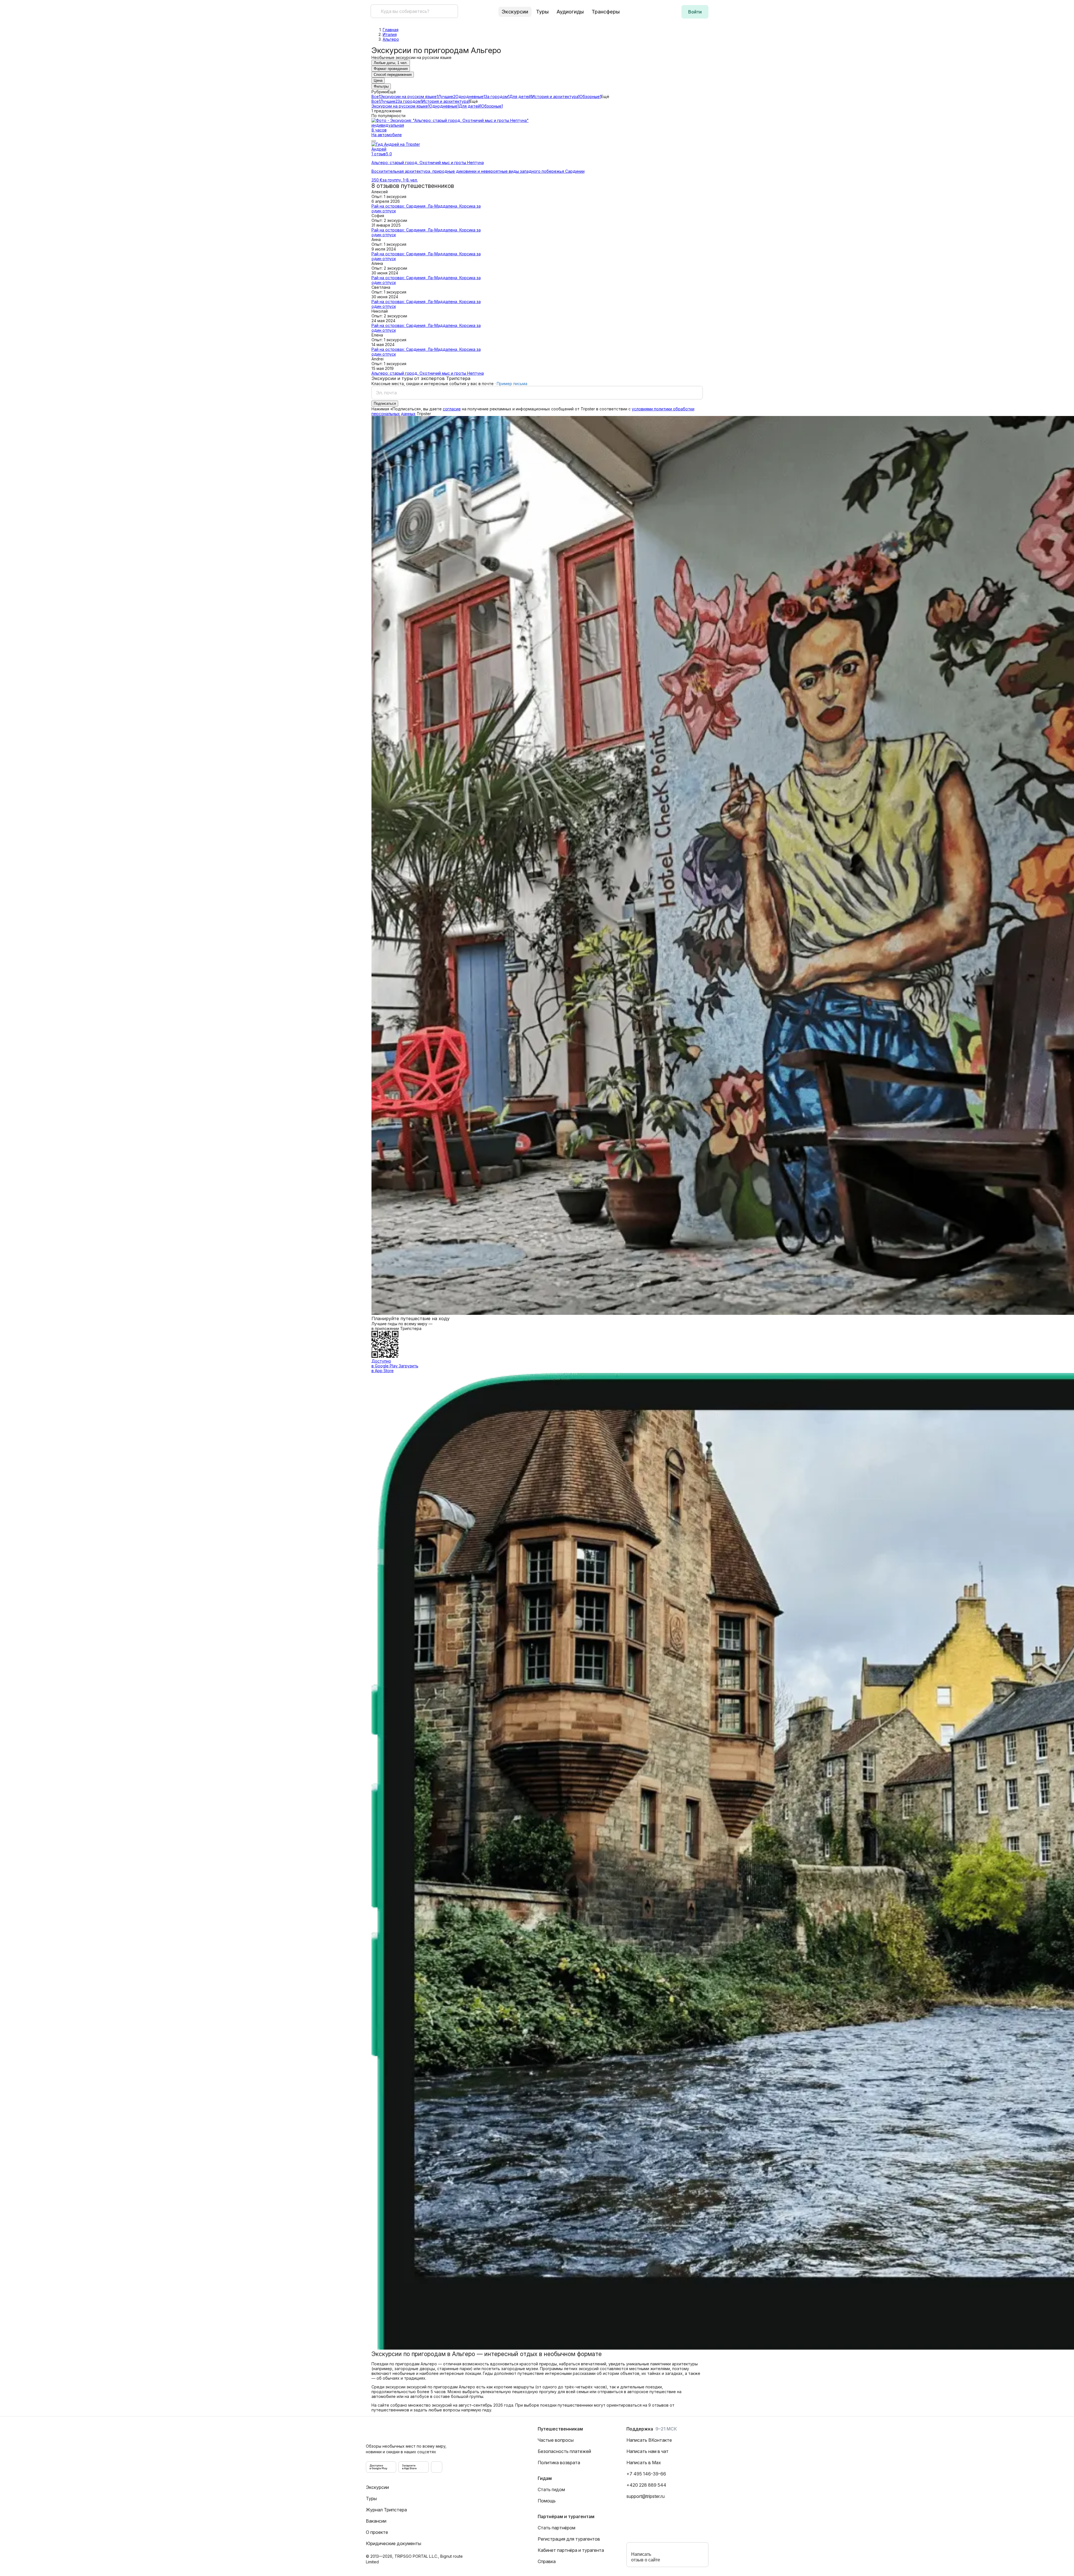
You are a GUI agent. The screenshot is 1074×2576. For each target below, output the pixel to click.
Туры (542, 12)
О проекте (377, 2532)
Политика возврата (559, 2463)
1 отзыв (379, 154)
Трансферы (606, 12)
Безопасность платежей (564, 2451)
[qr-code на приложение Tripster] (437, 2467)
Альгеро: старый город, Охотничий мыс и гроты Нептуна (428, 373)
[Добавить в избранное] (374, 141)
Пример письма (512, 384)
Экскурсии (377, 2487)
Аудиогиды (570, 12)
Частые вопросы (556, 2440)
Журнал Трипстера (386, 2510)
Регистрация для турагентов (569, 2539)
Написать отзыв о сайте (646, 2557)
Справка (547, 2561)
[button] (695, 12)
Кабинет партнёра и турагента (571, 2550)
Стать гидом (551, 2489)
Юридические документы (394, 2543)
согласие (452, 409)
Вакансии (376, 2521)
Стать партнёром (557, 2528)
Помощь (547, 2501)
